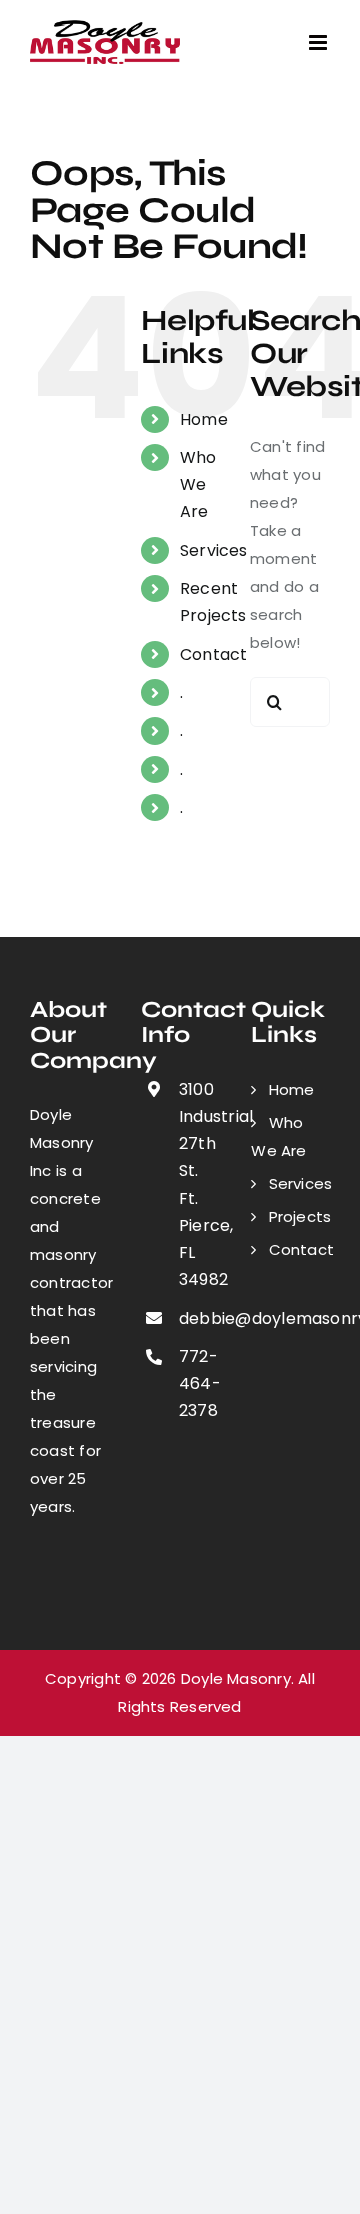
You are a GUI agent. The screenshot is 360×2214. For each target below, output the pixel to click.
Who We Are (198, 484)
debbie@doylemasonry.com (199, 1318)
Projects (299, 1216)
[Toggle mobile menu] (319, 42)
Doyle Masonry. (237, 1678)
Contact (214, 654)
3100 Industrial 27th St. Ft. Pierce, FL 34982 (199, 1184)
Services (214, 550)
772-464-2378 (199, 1383)
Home (204, 419)
